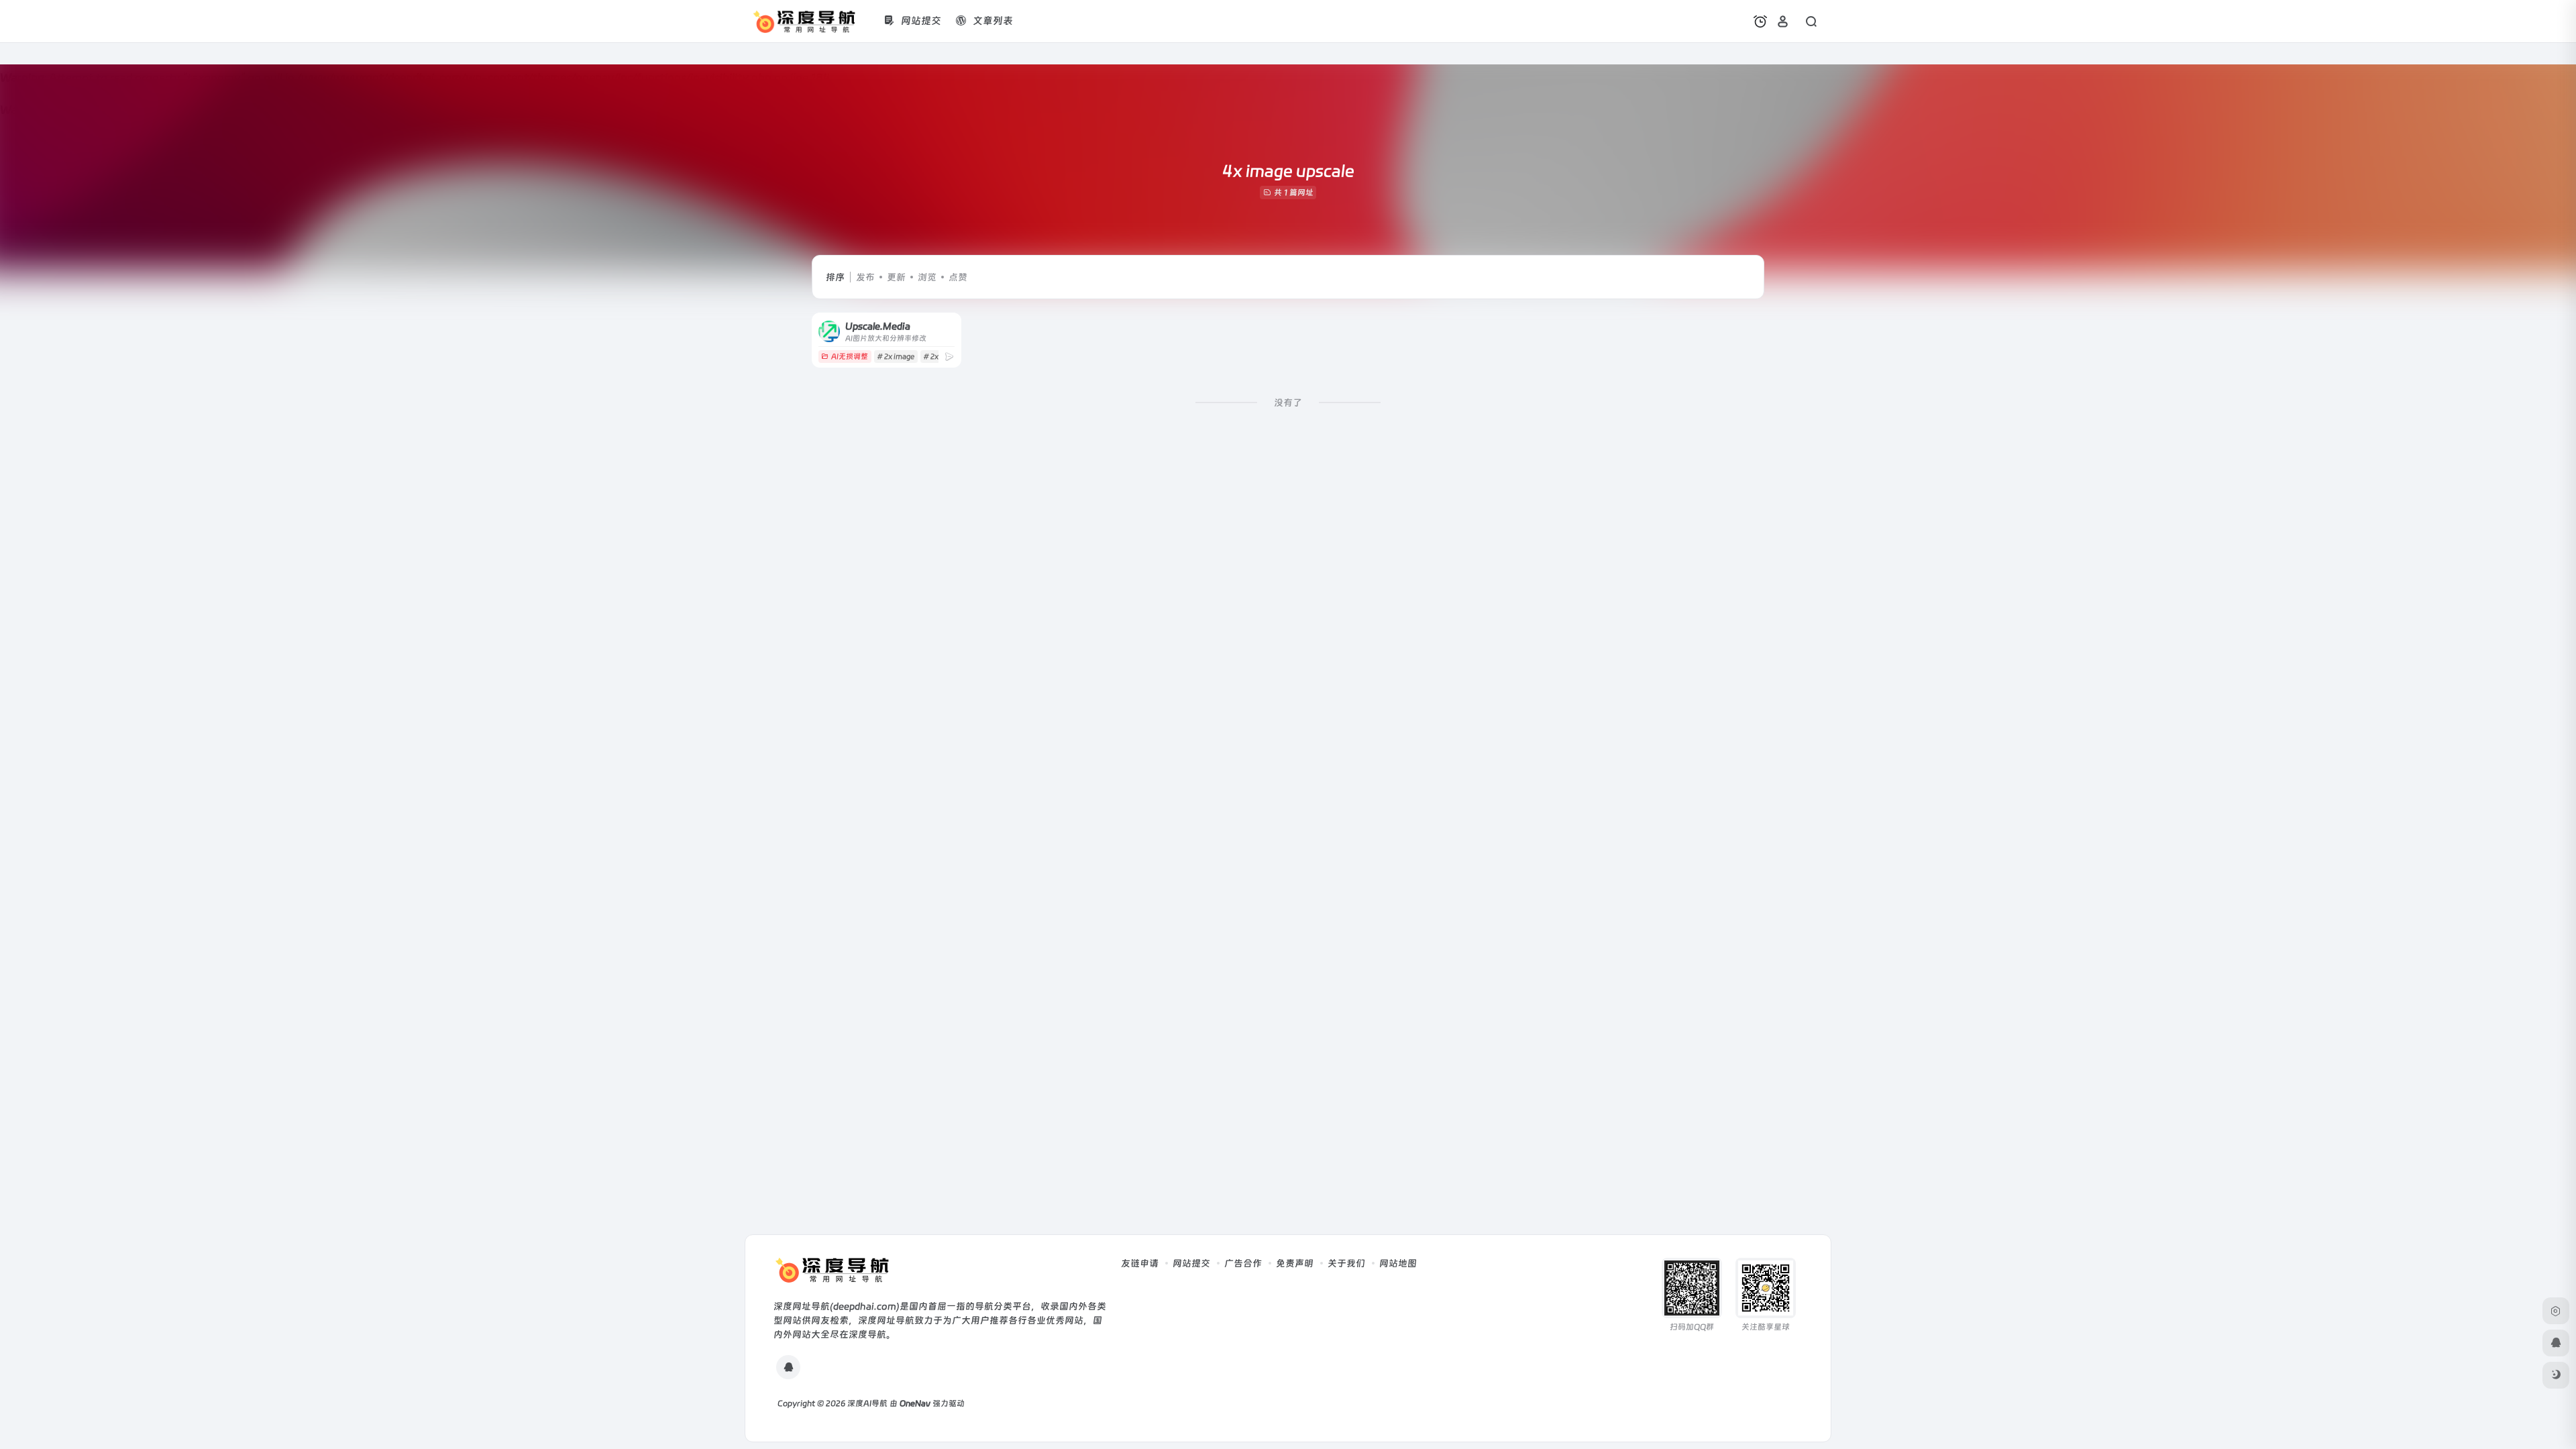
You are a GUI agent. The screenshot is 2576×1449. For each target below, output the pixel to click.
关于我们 (1346, 1263)
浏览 (927, 277)
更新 (896, 277)
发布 (865, 277)
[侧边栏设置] (2556, 1311)
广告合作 (1243, 1263)
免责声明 (1295, 1263)
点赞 (958, 277)
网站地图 (1398, 1263)
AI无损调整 (850, 357)
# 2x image (896, 357)
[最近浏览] (1760, 21)
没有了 (1288, 402)
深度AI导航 (867, 1403)
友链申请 (1140, 1263)
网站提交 (1191, 1263)
